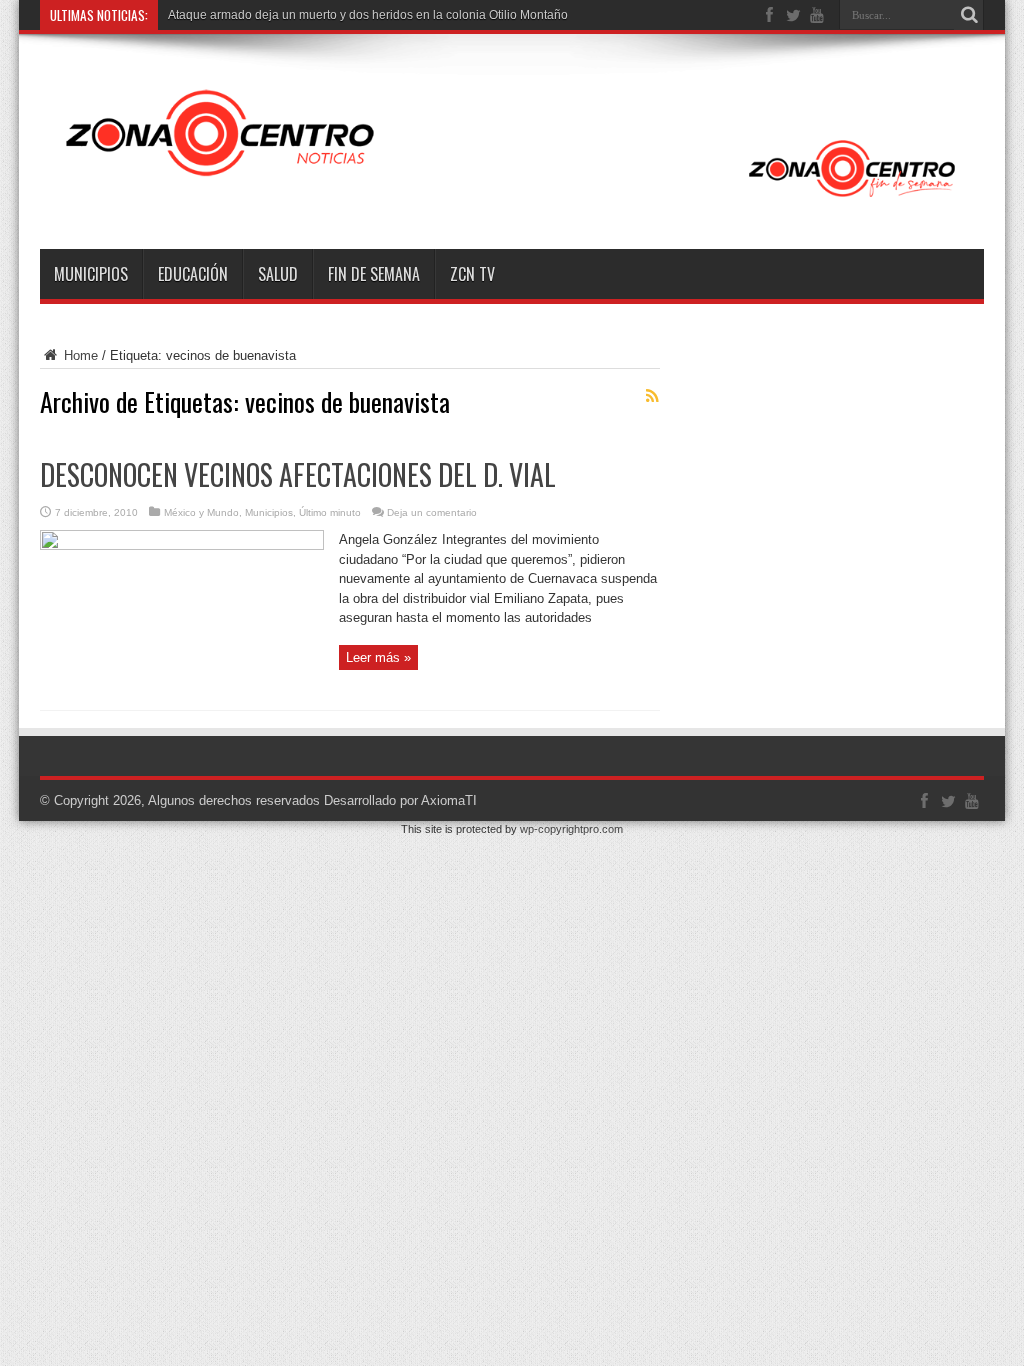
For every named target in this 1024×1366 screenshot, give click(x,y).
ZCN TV (472, 274)
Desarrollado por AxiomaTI (400, 800)
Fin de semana (374, 274)
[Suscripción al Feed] (652, 396)
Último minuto (330, 512)
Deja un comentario (432, 512)
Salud (278, 274)
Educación (193, 274)
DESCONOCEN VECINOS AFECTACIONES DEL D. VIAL (298, 474)
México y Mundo (201, 512)
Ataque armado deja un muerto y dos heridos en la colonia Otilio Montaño (368, 15)
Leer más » (378, 657)
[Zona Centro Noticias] (512, 199)
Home (79, 355)
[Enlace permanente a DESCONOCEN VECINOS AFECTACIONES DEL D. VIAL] (182, 545)
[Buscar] (969, 15)
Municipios (91, 274)
